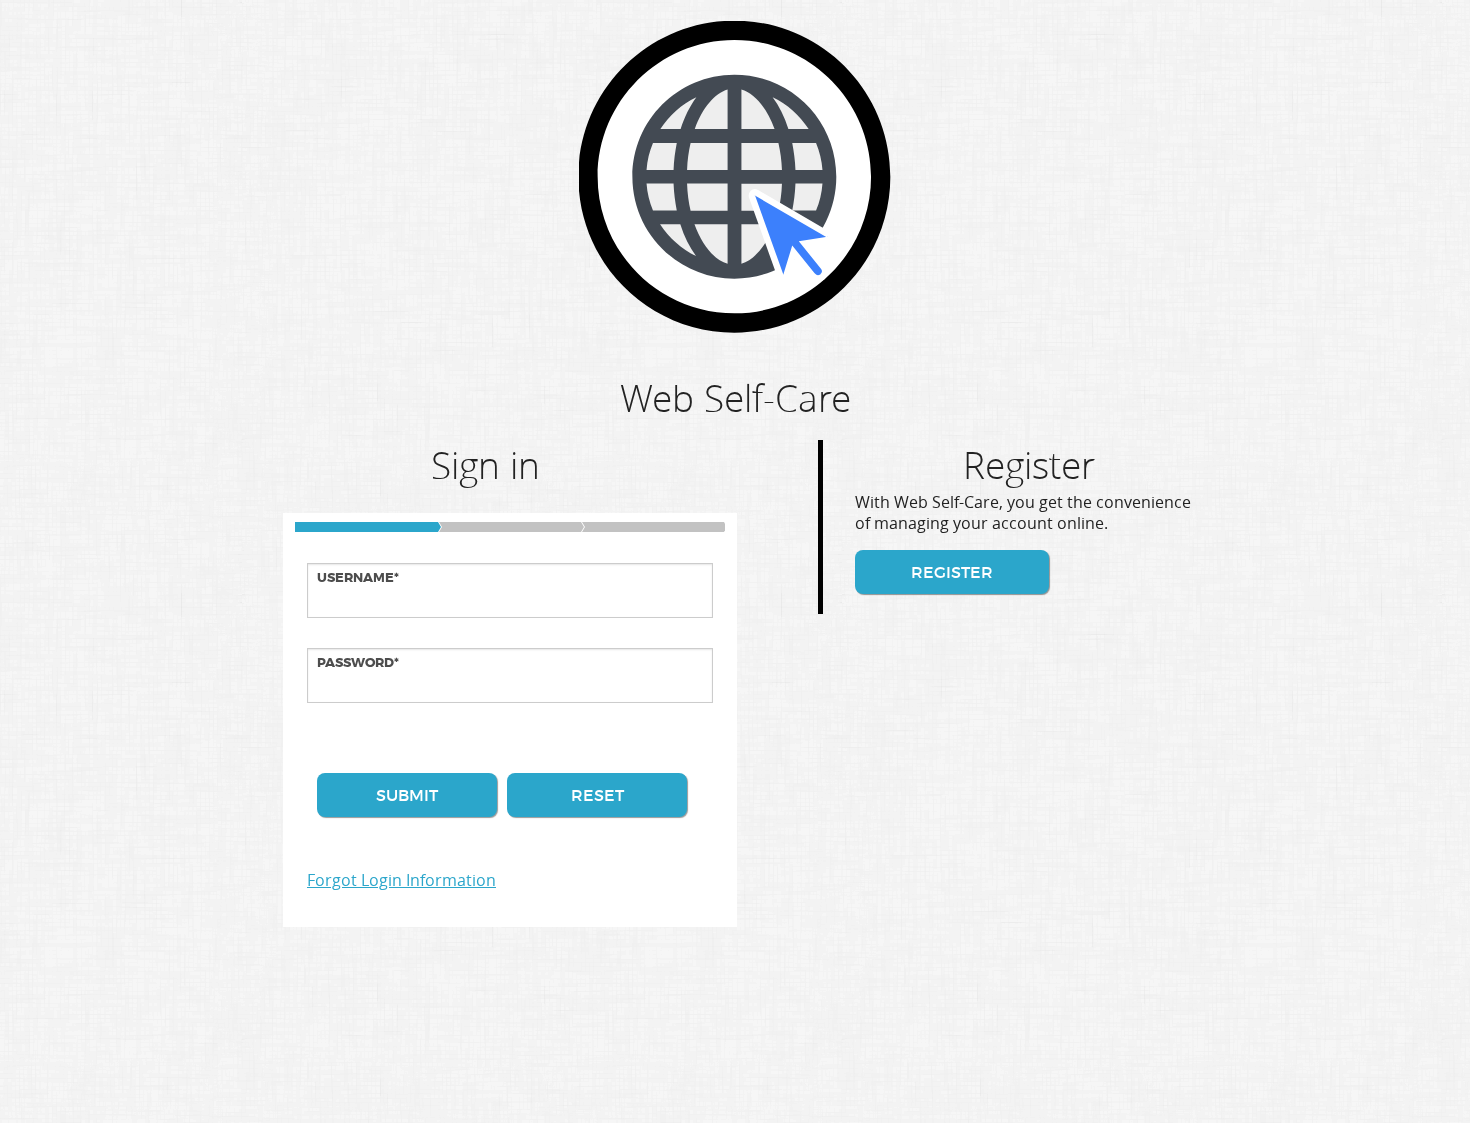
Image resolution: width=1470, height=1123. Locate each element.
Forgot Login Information (401, 880)
